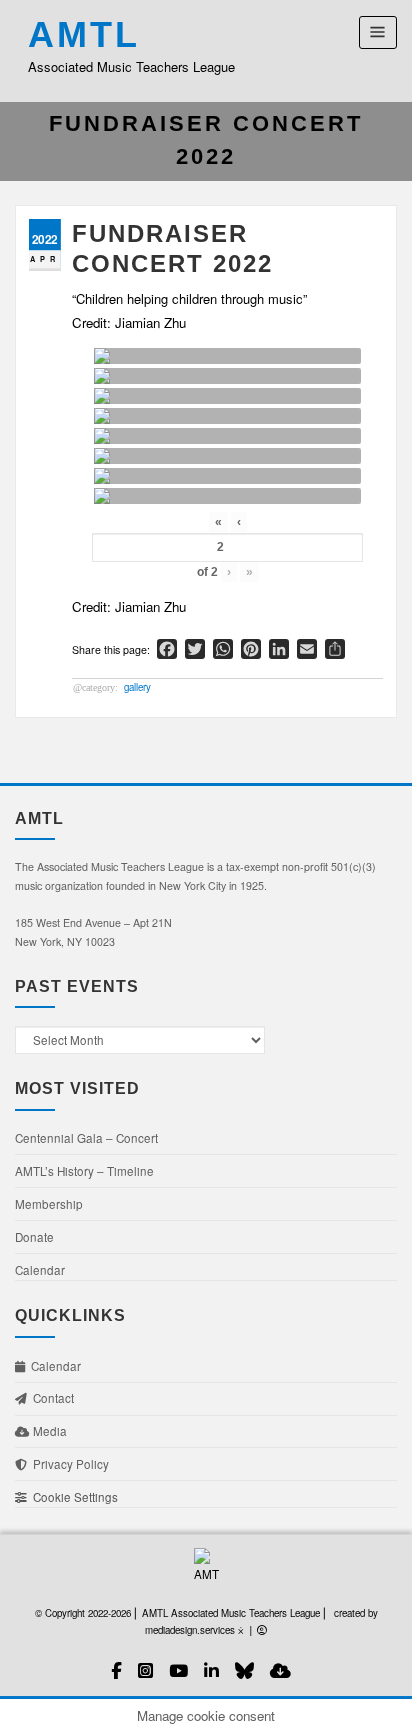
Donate (34, 1237)
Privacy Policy (68, 1464)
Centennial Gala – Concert (86, 1138)
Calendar (40, 1270)
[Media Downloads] (280, 1670)
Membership (49, 1204)
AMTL (84, 35)
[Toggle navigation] (378, 32)
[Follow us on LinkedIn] (211, 1670)
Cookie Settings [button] (72, 1497)
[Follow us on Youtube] (178, 1670)
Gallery (137, 687)
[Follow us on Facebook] (116, 1670)
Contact (50, 1398)
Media (48, 1431)
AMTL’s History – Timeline (84, 1171)
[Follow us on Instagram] (145, 1670)
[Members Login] (262, 1630)
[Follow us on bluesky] (244, 1670)
